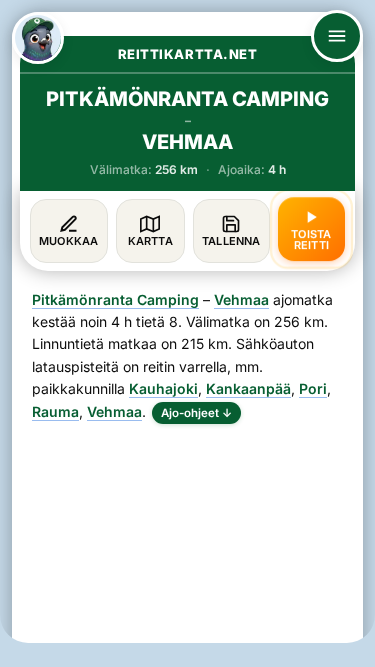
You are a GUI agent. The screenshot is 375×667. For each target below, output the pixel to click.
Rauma (55, 411)
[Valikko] (337, 36)
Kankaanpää (248, 388)
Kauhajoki (163, 388)
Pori (313, 388)
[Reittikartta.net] (38, 38)
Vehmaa (241, 299)
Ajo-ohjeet (196, 413)
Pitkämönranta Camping (115, 299)
